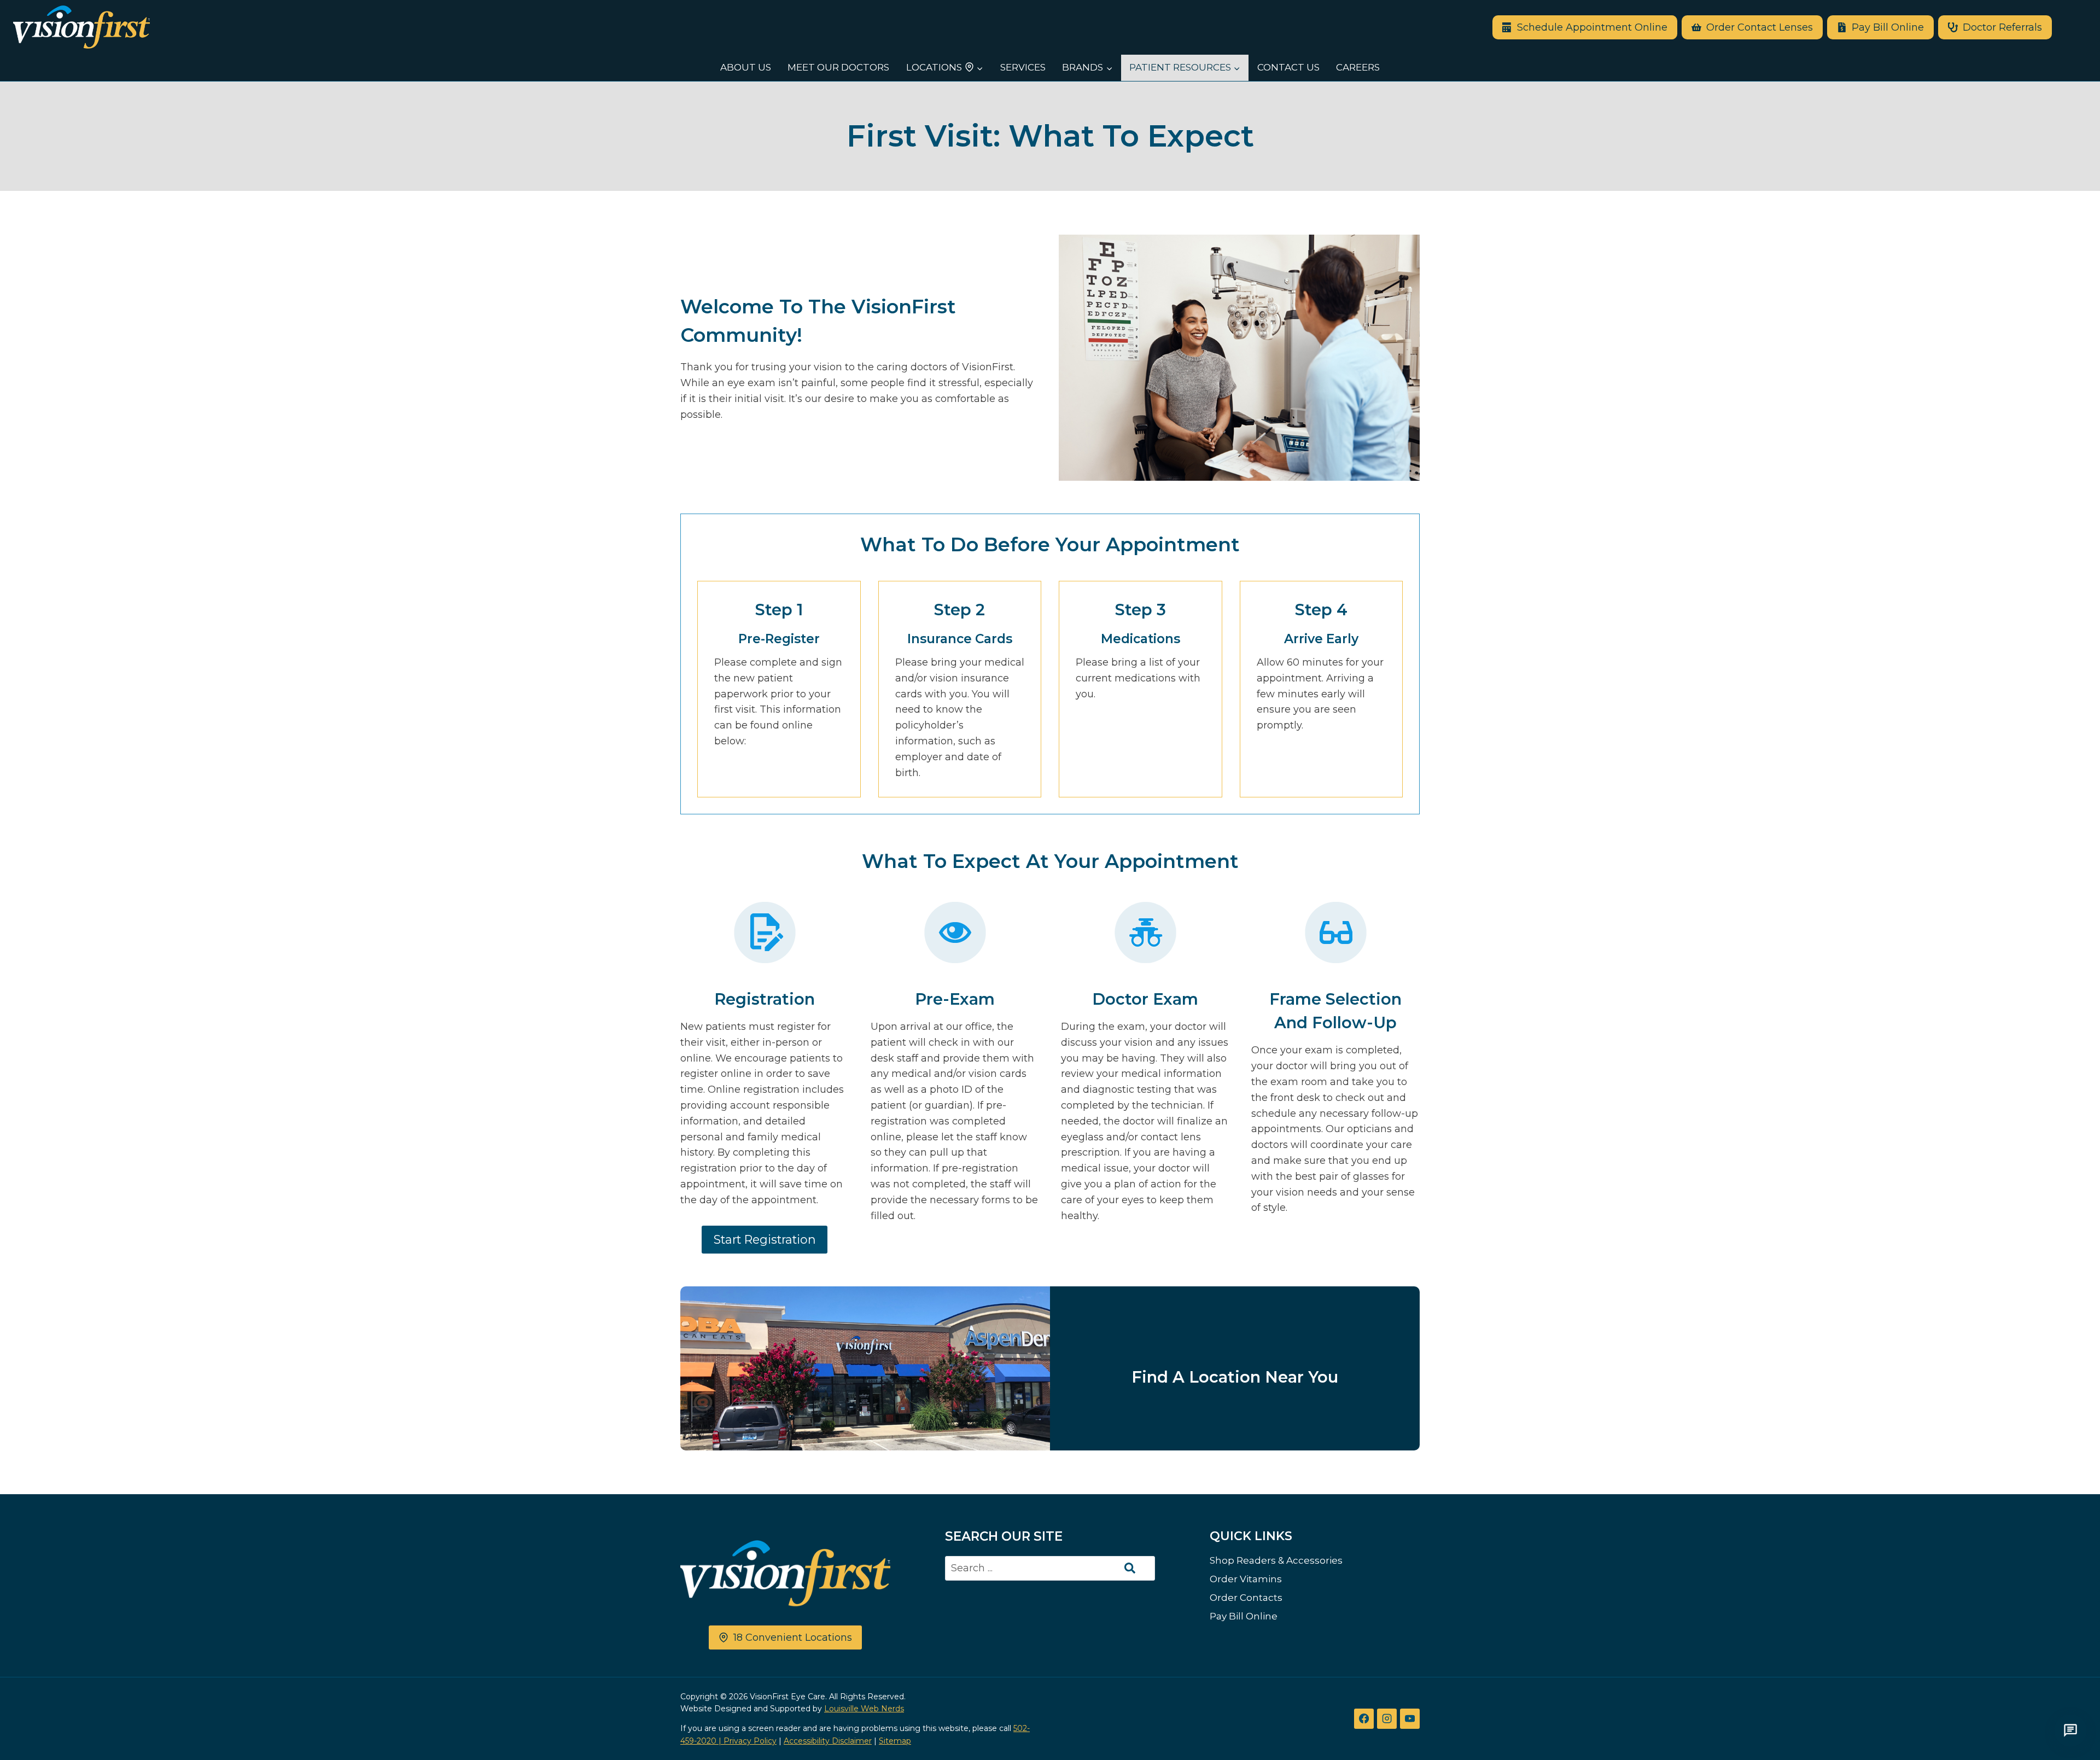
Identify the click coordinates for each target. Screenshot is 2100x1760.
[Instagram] (1387, 1718)
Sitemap (895, 1741)
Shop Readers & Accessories (1276, 1560)
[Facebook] (1364, 1718)
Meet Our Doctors (838, 67)
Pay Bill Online (1244, 1616)
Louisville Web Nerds (864, 1709)
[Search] (1130, 1568)
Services (1023, 67)
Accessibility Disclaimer (828, 1741)
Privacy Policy (750, 1741)
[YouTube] (1410, 1718)
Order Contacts (1246, 1598)
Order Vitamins (1246, 1579)
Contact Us (1288, 67)
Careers (1358, 67)
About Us (746, 67)
